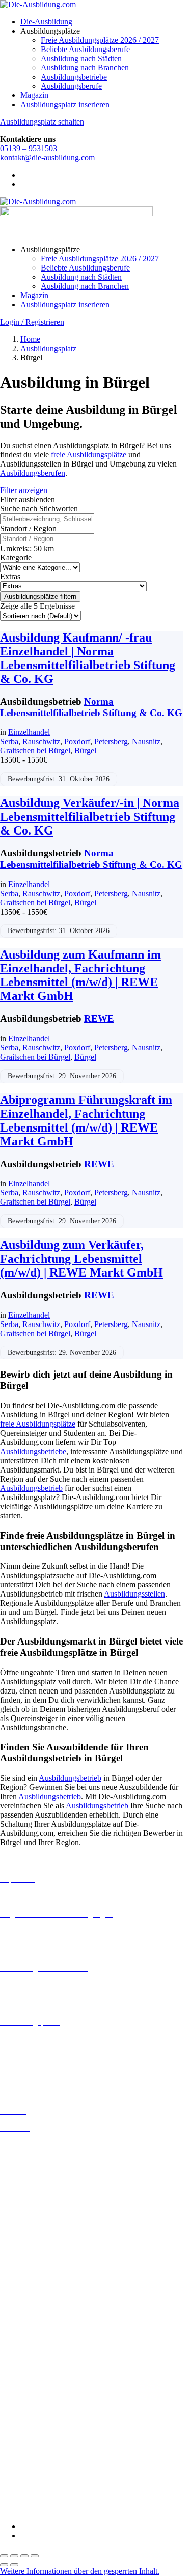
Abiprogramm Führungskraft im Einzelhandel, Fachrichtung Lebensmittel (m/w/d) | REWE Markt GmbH (86, 1121)
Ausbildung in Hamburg (39, 2210)
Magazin (34, 95)
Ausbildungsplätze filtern (40, 596)
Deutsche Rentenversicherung (48, 2391)
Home (30, 339)
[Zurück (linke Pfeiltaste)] (4, 2565)
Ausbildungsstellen (134, 1594)
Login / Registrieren (32, 322)
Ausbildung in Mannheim (41, 2282)
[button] (80, 2571)
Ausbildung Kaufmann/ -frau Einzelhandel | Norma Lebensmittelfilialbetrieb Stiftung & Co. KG (88, 658)
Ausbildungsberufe (71, 86)
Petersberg (111, 741)
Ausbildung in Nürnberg (39, 2301)
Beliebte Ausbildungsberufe (85, 49)
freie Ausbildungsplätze (89, 455)
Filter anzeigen (24, 490)
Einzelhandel (29, 732)
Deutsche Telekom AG (37, 2373)
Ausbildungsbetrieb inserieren (48, 2057)
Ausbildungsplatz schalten (42, 122)
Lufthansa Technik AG (37, 2446)
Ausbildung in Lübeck (36, 2264)
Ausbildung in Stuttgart (37, 2310)
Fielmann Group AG (33, 2418)
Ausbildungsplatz (48, 348)
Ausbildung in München (39, 2291)
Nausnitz (146, 741)
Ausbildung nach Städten (81, 58)
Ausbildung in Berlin (34, 2145)
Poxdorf (77, 741)
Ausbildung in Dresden (37, 2173)
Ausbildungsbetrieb (31, 1488)
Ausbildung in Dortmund (40, 2164)
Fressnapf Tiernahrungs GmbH (50, 2427)
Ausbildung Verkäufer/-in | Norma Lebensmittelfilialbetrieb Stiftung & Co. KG (90, 817)
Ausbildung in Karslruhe (40, 2236)
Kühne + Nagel (25, 2436)
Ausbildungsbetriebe (74, 77)
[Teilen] (24, 2556)
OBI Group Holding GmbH (45, 2455)
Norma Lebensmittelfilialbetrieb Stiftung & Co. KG (91, 707)
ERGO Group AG (30, 2401)
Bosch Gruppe (23, 2336)
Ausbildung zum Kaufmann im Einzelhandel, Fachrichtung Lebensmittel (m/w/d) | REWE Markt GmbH (80, 975)
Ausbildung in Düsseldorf (42, 2182)
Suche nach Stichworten (39, 509)
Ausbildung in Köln (32, 2246)
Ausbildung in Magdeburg (43, 2273)
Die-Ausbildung (46, 22)
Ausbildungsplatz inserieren (65, 104)
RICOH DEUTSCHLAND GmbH (57, 2464)
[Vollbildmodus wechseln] (14, 2556)
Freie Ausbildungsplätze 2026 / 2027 (100, 40)
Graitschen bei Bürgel (35, 751)
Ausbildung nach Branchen (85, 68)
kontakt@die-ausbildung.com (47, 157)
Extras (10, 576)
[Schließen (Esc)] (35, 2556)
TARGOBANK (26, 2492)
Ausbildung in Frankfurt (39, 2201)
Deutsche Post (23, 2364)
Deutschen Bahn (27, 2355)
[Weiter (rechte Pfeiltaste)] (14, 2565)
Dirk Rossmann (25, 2382)
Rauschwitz (41, 741)
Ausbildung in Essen (33, 2191)
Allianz (12, 2327)
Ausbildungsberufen (33, 473)
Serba (9, 741)
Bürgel (85, 751)
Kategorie (16, 558)
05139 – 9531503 (29, 148)
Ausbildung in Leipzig (36, 2255)
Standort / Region (28, 529)
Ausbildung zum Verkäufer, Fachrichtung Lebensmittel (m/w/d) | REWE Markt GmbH (81, 1259)
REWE (99, 1019)
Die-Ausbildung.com (60, 2509)
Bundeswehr (20, 2346)
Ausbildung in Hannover (40, 2219)
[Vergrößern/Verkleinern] (4, 2556)
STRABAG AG (26, 2482)
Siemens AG (20, 2473)
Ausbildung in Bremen (37, 2155)
